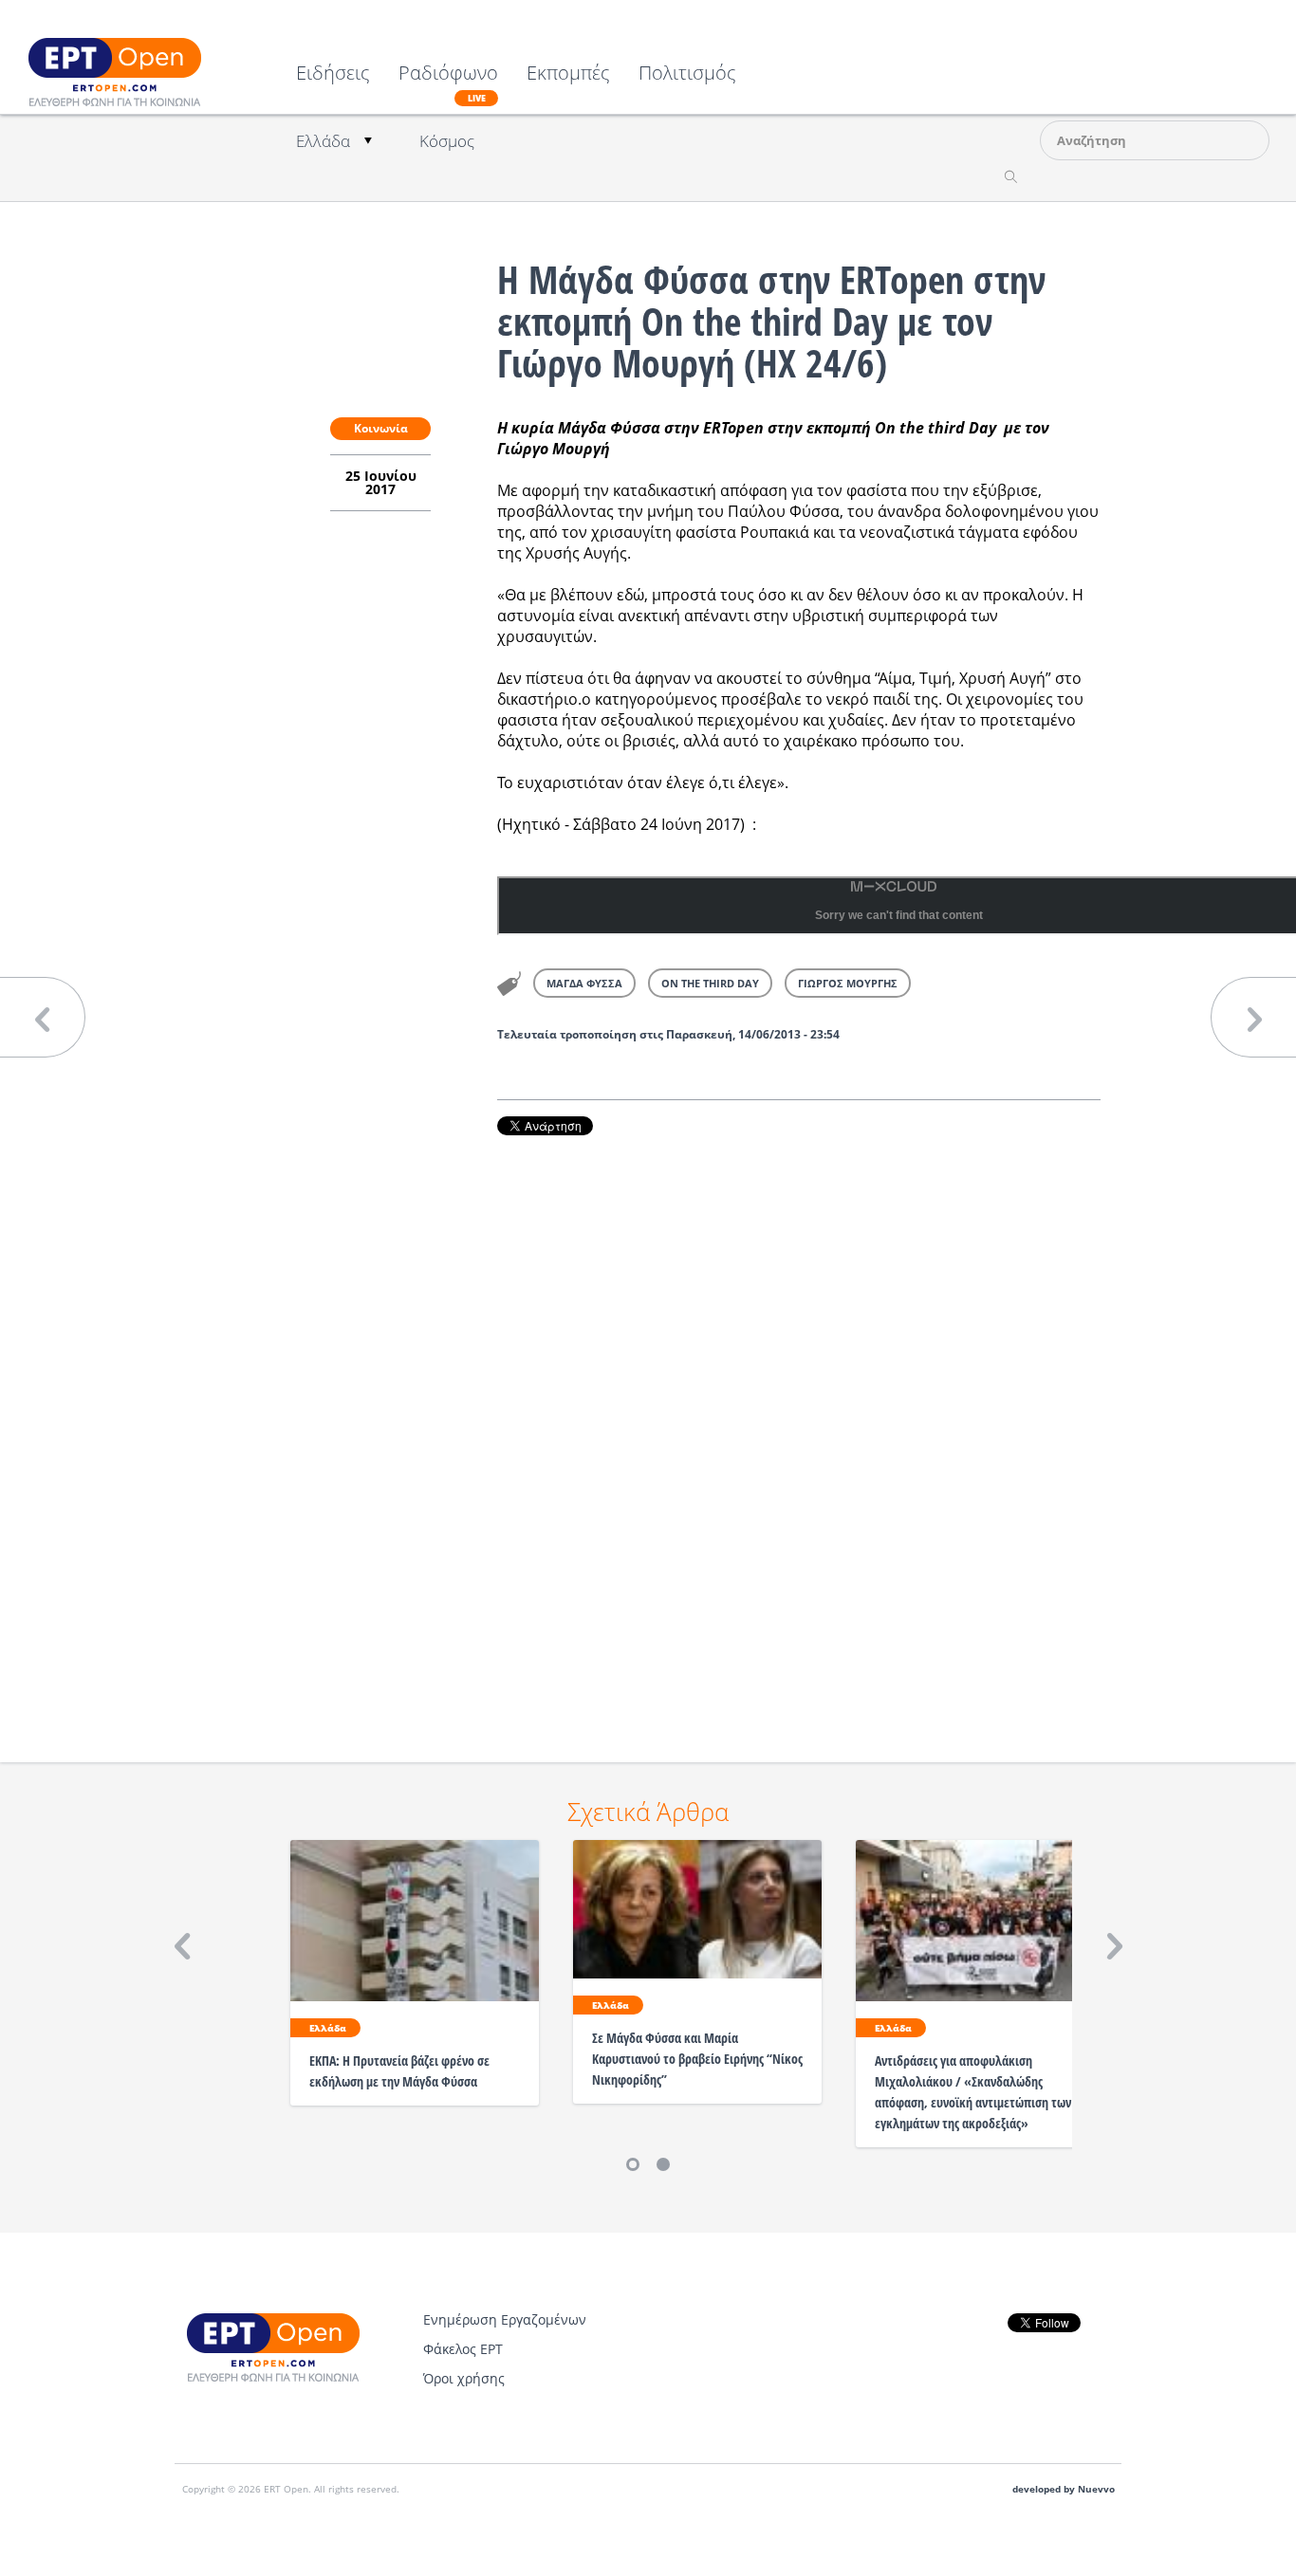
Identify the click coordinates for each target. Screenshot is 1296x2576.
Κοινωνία (381, 428)
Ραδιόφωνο (448, 83)
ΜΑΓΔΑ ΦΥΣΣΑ (584, 983)
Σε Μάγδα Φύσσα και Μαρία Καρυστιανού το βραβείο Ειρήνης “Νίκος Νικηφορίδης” (697, 2059)
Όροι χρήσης (464, 2378)
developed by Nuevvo (1064, 2489)
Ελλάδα (323, 141)
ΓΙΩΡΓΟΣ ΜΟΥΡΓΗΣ (848, 983)
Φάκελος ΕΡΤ (463, 2349)
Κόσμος (447, 141)
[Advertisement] (799, 1423)
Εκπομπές (568, 74)
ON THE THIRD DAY (710, 983)
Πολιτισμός (687, 74)
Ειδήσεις (333, 74)
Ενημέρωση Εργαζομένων (505, 2319)
